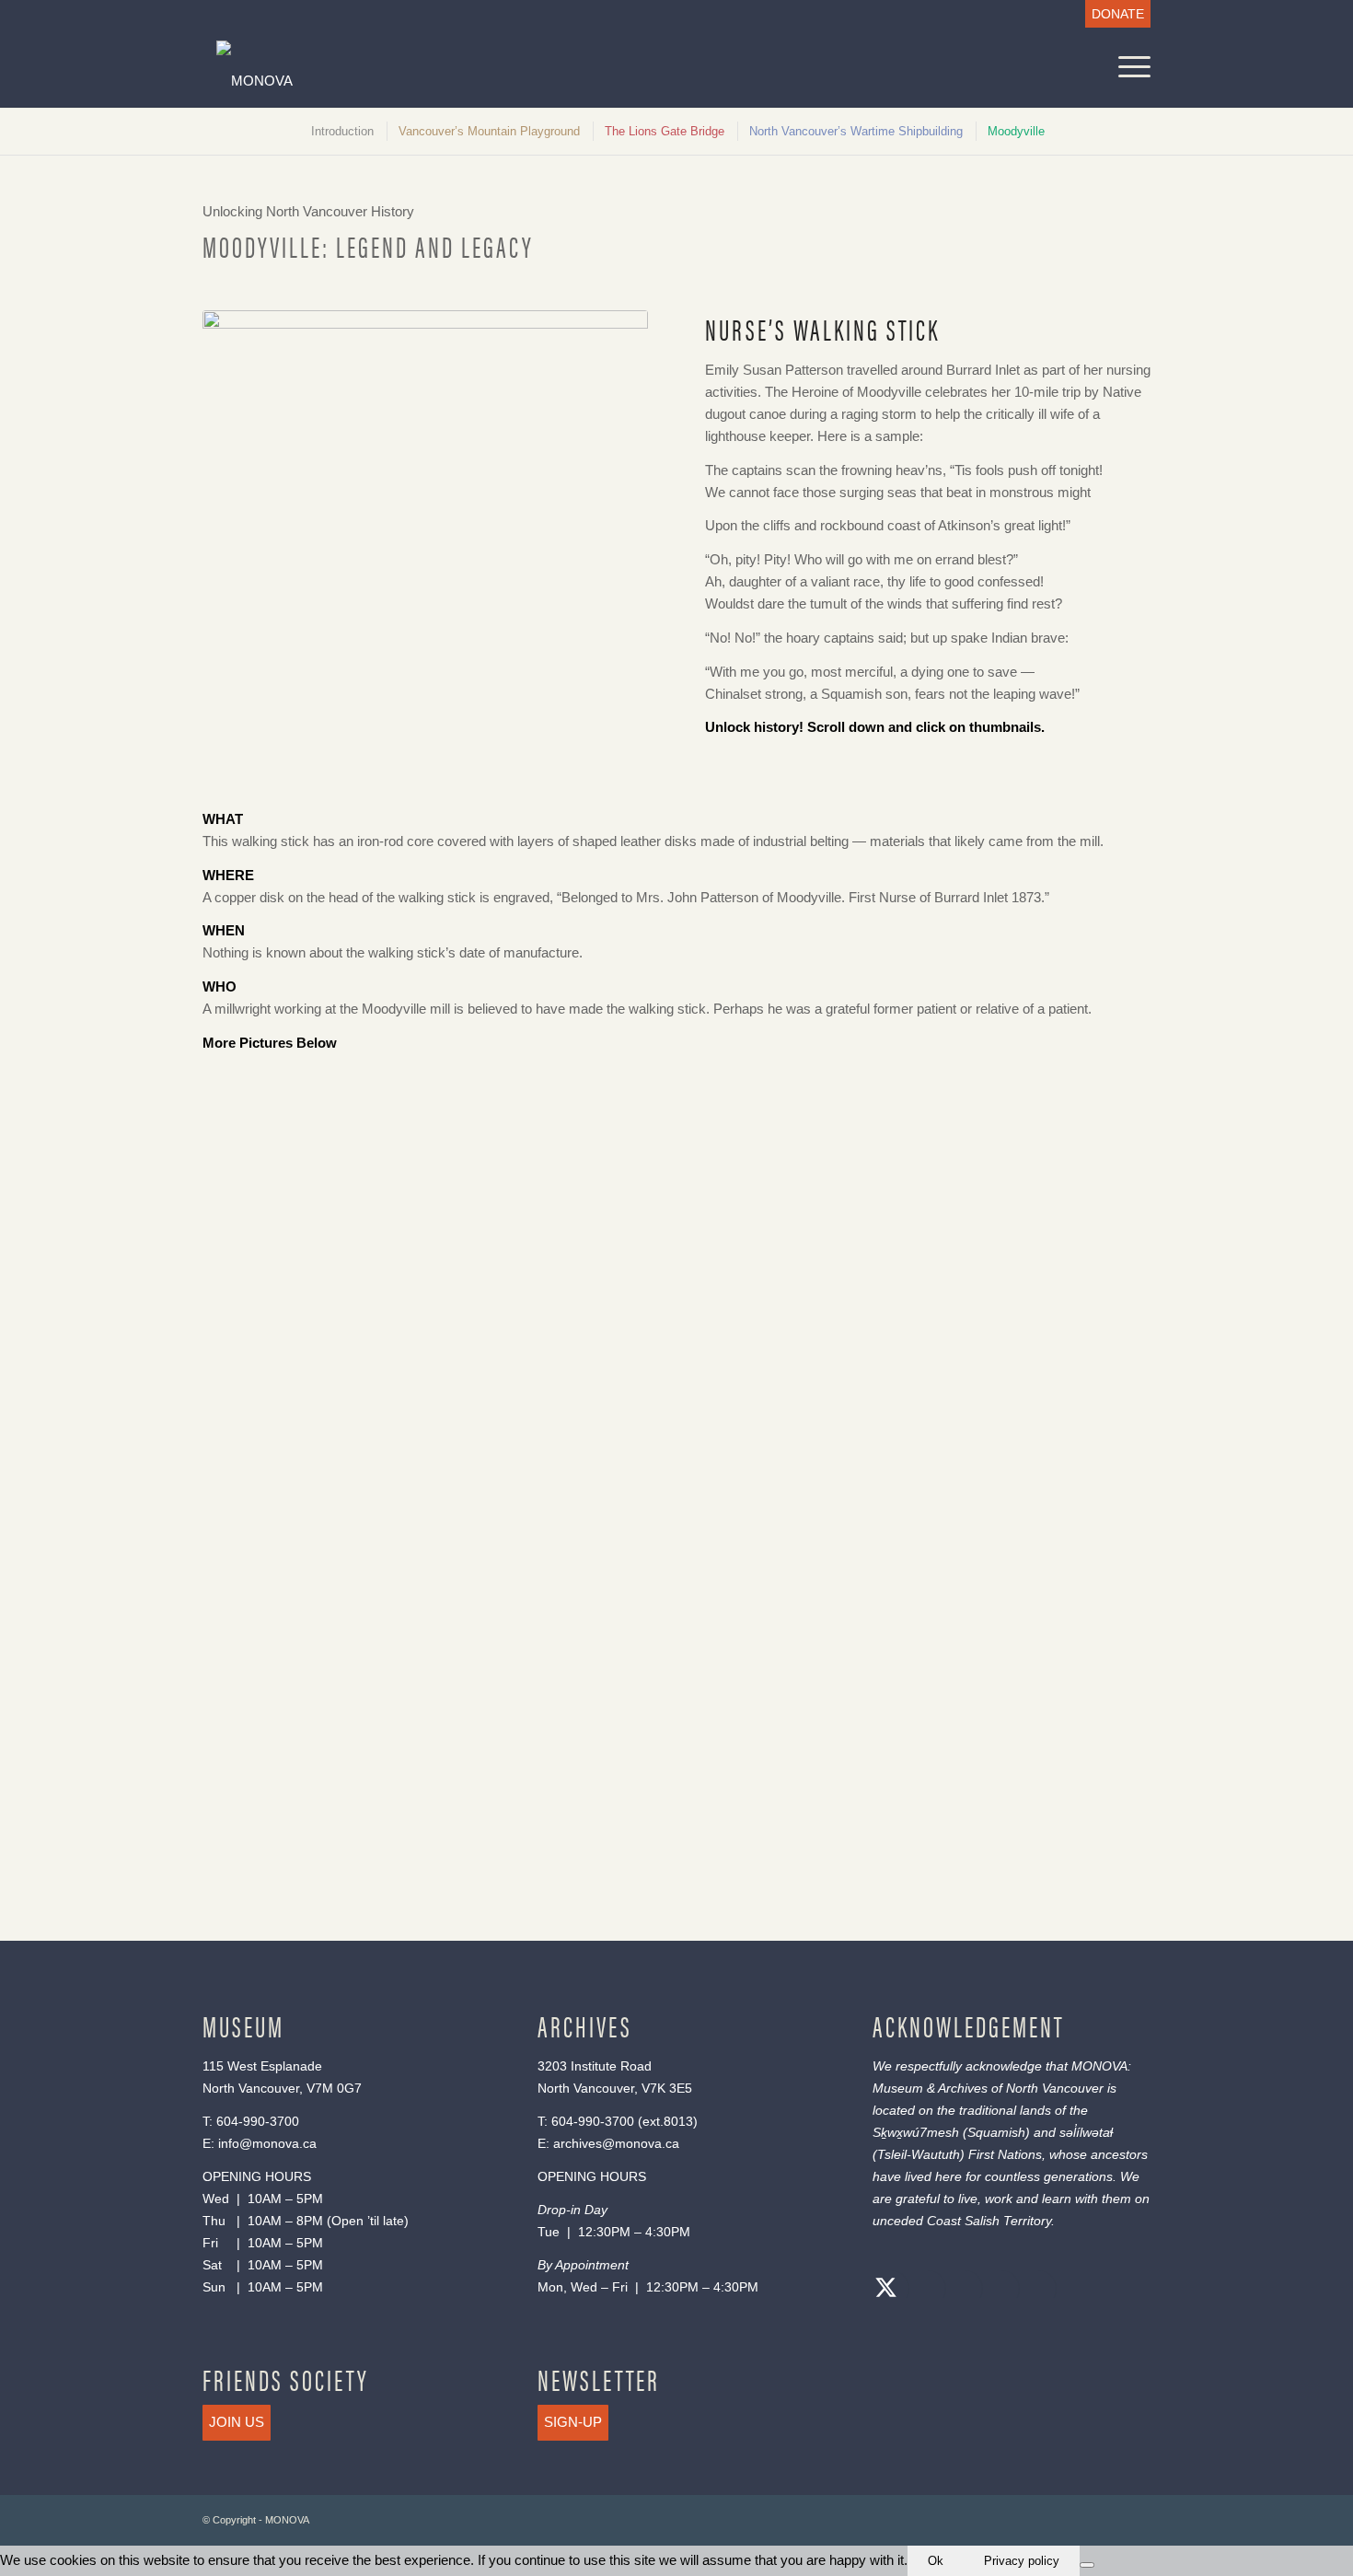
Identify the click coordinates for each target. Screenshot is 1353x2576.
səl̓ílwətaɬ (1086, 2132)
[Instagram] (960, 2290)
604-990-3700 (258, 2121)
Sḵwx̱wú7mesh (916, 2132)
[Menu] (1128, 67)
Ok (936, 2561)
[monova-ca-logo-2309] (549, 81)
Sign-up (573, 2422)
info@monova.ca (267, 2143)
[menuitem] (1113, 14)
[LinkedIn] (997, 2290)
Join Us (237, 2422)
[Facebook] (923, 2290)
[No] (1087, 2565)
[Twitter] (886, 2290)
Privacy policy (1022, 2561)
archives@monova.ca (616, 2143)
